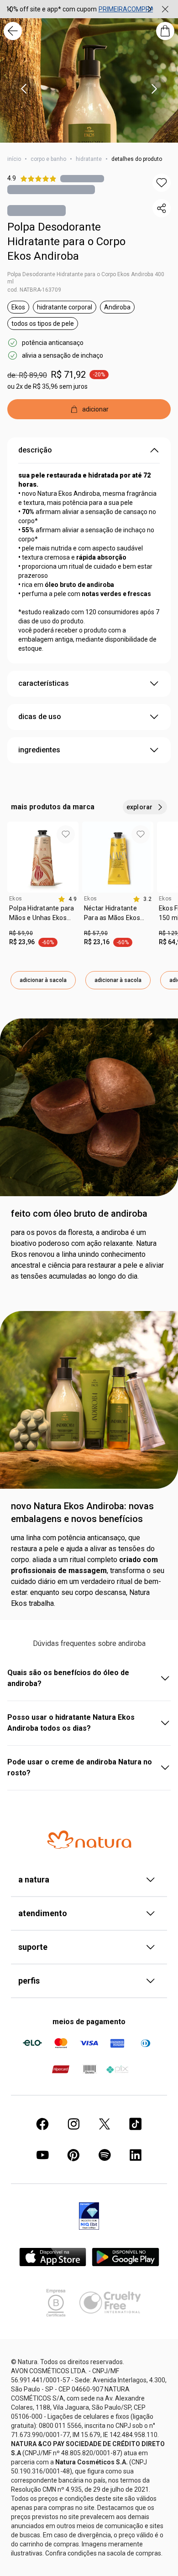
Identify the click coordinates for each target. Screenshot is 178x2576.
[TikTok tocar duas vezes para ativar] (136, 2124)
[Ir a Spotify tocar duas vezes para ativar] (105, 2155)
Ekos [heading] (16, 899)
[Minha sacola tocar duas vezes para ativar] (165, 31)
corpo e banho (48, 159)
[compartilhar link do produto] (162, 208)
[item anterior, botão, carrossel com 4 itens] (24, 89)
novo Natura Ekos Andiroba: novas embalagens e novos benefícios (82, 1512)
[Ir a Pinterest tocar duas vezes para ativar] (73, 2155)
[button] (162, 183)
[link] (43, 916)
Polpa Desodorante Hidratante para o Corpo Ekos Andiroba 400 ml (86, 278)
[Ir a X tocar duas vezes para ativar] (105, 2124)
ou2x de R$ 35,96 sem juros (47, 386)
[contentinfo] (67, 899)
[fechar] (165, 9)
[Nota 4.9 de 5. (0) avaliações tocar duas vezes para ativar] (82, 178)
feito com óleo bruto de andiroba (79, 1213)
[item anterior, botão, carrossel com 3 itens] (10, 9)
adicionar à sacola (43, 980)
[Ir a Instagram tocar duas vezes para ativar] (73, 2124)
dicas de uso (40, 717)
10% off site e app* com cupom (51, 9)
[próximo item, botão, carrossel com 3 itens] (150, 9)
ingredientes (39, 750)
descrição (35, 450)
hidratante (89, 159)
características (44, 683)
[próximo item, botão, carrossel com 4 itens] (154, 89)
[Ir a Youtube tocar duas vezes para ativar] (42, 2155)
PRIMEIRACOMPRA (126, 9)
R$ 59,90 (21, 933)
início (14, 159)
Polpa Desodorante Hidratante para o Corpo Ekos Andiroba (66, 242)
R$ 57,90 (96, 933)
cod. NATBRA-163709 (34, 290)
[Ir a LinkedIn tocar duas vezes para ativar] (136, 2155)
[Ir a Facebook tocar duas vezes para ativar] (42, 2124)
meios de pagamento (89, 2022)
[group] (80, 9)
